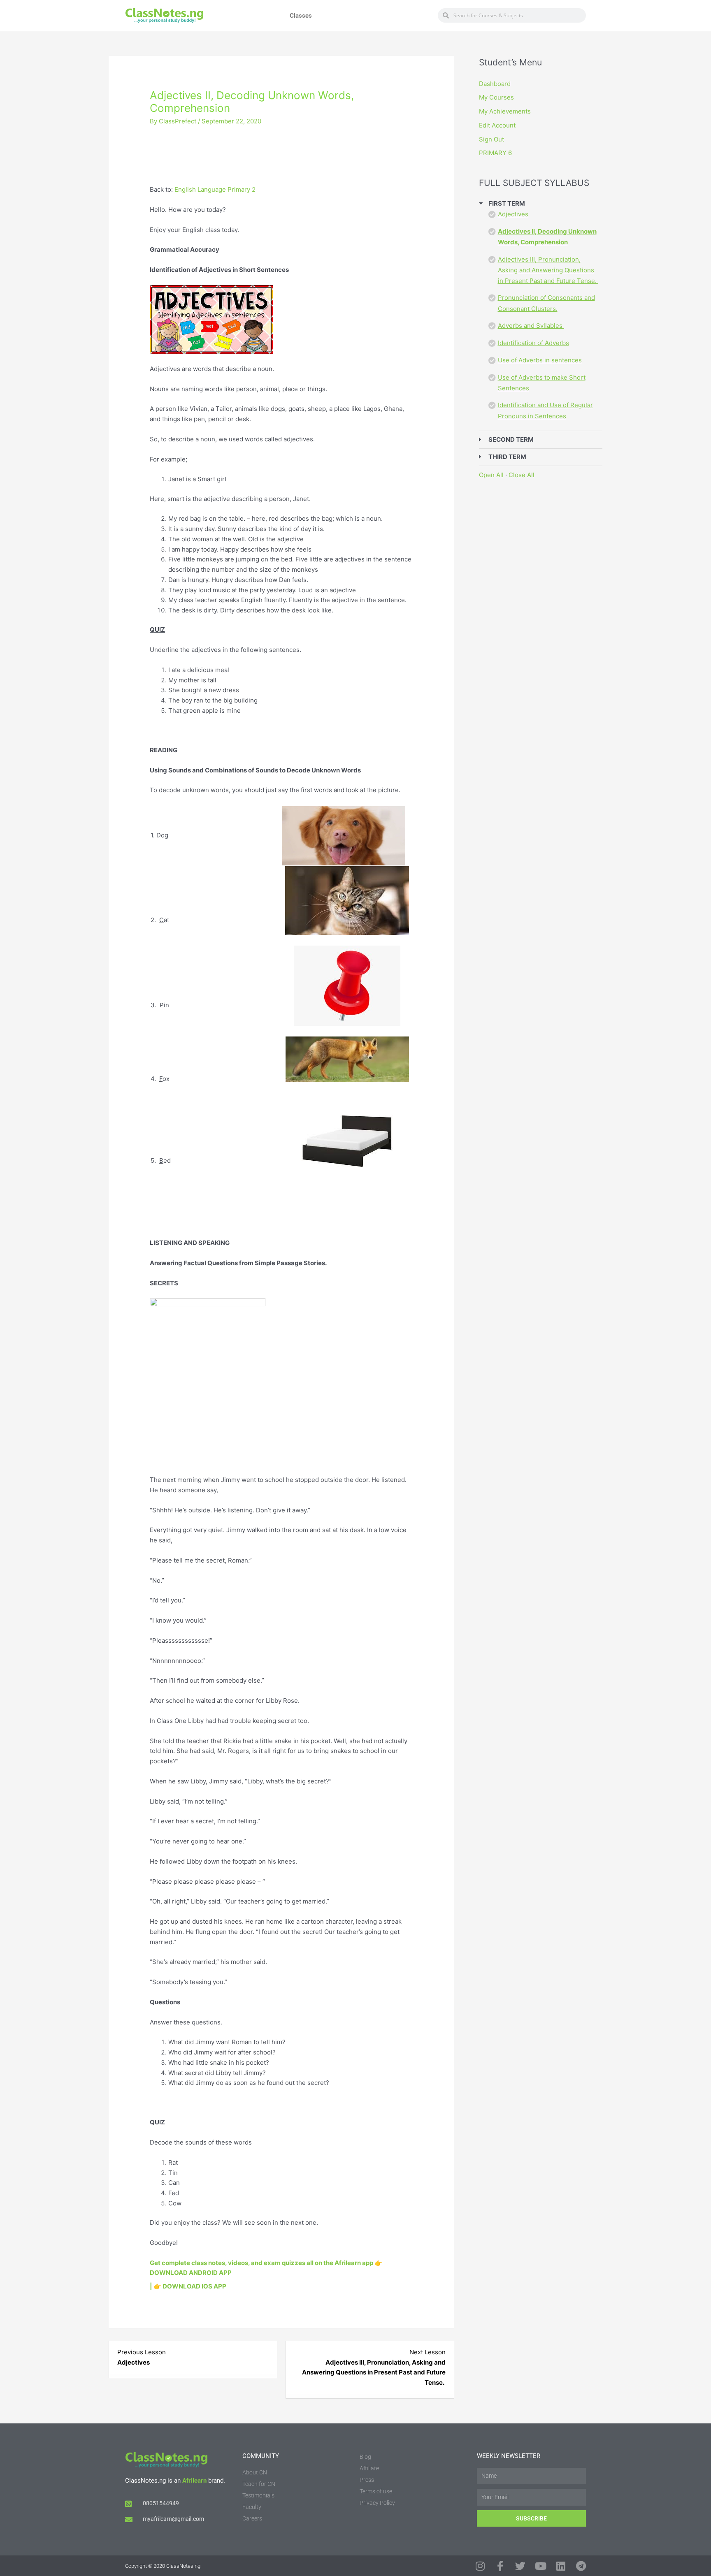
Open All (491, 475)
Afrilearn (194, 2481)
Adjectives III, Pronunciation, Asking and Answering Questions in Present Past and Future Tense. (548, 270)
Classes (301, 16)
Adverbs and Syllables (531, 326)
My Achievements (505, 111)
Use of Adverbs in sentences (540, 360)
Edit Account (497, 125)
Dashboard (495, 84)
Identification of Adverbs (533, 343)
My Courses (496, 97)
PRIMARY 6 (495, 153)
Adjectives (513, 214)
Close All (522, 475)
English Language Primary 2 (215, 189)
